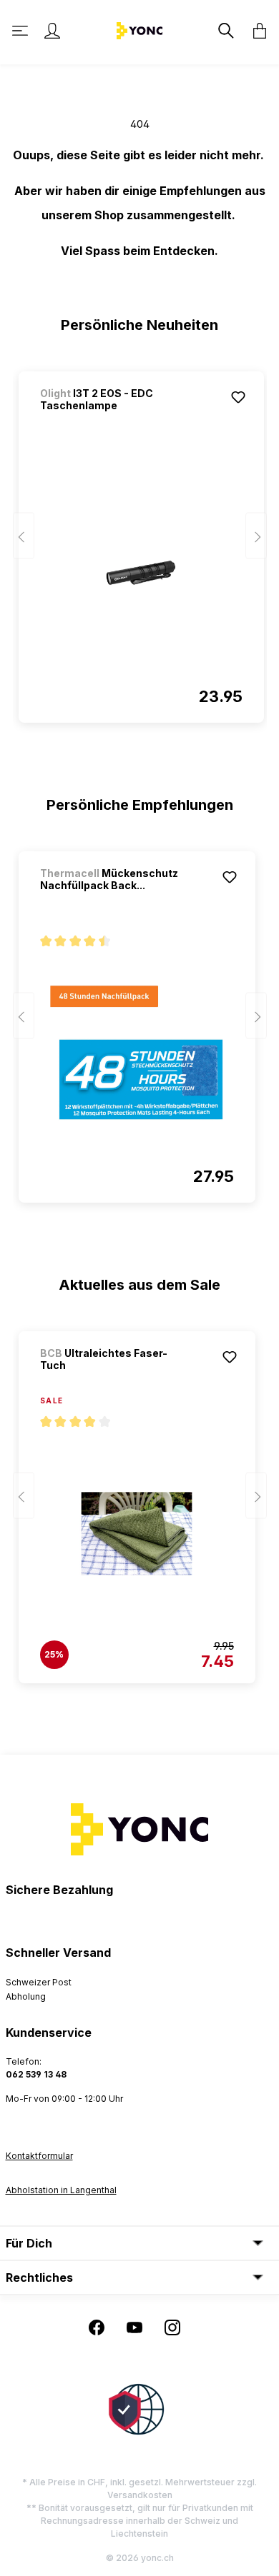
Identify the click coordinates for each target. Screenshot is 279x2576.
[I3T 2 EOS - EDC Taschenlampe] (141, 573)
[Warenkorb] (255, 31)
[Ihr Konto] (52, 31)
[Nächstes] (256, 536)
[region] (140, 541)
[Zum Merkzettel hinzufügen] (238, 397)
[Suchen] (225, 31)
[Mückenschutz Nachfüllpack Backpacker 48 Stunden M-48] (137, 1053)
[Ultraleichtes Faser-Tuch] (137, 1533)
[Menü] (21, 31)
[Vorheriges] (24, 536)
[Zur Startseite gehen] (140, 30)
